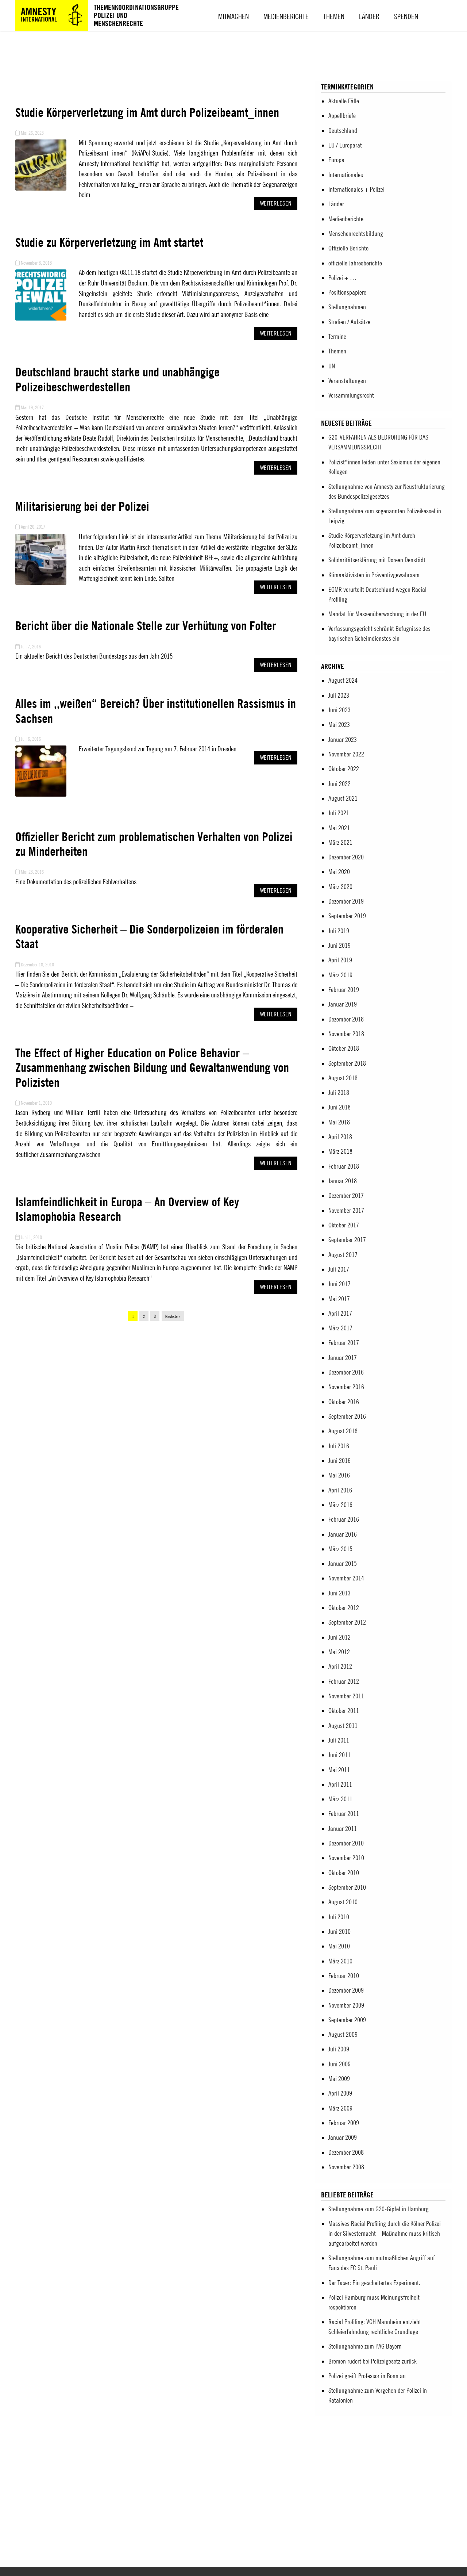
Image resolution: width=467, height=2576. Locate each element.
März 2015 (340, 1549)
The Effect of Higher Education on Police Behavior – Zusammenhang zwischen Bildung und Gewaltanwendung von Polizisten (152, 1067)
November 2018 (346, 1034)
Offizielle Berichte (348, 248)
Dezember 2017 (346, 1195)
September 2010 (347, 1887)
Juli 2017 (339, 1269)
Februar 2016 (344, 1519)
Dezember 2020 (346, 857)
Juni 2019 (339, 945)
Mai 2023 (339, 724)
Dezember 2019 (346, 901)
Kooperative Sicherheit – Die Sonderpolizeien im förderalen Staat (149, 936)
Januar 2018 (343, 1181)
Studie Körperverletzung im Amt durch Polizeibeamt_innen (147, 112)
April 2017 (340, 1313)
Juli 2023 (339, 695)
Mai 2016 (339, 1475)
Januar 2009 (343, 2137)
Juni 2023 (339, 710)
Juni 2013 (339, 1593)
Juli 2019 (339, 931)
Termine (337, 336)
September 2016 (347, 1416)
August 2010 (343, 1902)
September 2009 (347, 2020)
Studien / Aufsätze (349, 322)
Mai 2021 (339, 828)
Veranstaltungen (347, 381)
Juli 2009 (339, 2049)
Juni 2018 (339, 1107)
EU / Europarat (345, 145)
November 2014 (346, 1578)
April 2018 (340, 1137)
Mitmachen (233, 16)
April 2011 (340, 1784)
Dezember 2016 (346, 1372)
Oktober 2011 (344, 1711)
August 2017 (343, 1255)
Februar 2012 (344, 1681)
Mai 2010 (339, 1946)
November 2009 (346, 2005)
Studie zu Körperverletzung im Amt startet (109, 242)
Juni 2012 (339, 1637)
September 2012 (347, 1622)
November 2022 (346, 754)
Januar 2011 (343, 1828)
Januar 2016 (343, 1534)
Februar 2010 (344, 1976)
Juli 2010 (339, 1917)
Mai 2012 (339, 1652)
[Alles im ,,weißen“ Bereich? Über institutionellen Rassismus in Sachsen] (41, 795)
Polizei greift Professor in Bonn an (367, 2376)
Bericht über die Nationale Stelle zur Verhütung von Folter (146, 626)
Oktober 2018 (344, 1048)
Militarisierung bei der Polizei (82, 506)
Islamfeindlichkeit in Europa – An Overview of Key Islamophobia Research (127, 1209)
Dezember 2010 (346, 1843)
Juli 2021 (339, 813)
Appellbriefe (342, 116)
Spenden (406, 16)
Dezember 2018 (346, 1019)
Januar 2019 (343, 1004)
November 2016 (346, 1387)
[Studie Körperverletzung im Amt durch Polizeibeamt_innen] (41, 189)
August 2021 (343, 798)
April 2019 (340, 960)
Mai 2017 (339, 1299)
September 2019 (347, 916)
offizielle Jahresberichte (355, 263)
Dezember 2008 (346, 2152)
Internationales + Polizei (356, 189)
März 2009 (340, 2108)
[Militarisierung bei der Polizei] (41, 583)
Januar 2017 (343, 1358)
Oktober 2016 (344, 1402)
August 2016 (343, 1431)
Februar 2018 (344, 1166)
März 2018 (340, 1151)
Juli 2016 (339, 1446)
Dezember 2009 (346, 1990)
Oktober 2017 (344, 1225)
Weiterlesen (276, 203)
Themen (334, 16)
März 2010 (340, 1961)
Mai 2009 (339, 2079)
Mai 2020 (339, 872)
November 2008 (346, 2167)
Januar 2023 (343, 739)
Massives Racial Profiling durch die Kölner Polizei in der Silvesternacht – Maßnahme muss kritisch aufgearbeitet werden (385, 2233)
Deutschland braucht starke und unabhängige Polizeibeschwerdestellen (117, 379)
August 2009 (343, 2034)
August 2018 (343, 1078)
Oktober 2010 (344, 1873)
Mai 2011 (339, 1770)
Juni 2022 (339, 784)
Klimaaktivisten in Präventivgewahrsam (374, 575)
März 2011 (340, 1799)
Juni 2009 (339, 2064)
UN (332, 366)
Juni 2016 (339, 1460)
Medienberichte (286, 16)
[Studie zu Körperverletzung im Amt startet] (41, 319)
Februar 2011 (344, 1814)
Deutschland (343, 131)
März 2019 (340, 975)
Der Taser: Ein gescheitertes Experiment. (374, 2283)
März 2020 (340, 887)
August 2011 (343, 1726)
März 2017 (340, 1328)
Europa (336, 160)
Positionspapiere (347, 292)
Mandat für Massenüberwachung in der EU (377, 614)
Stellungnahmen (347, 307)
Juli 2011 (339, 1740)
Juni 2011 (339, 1755)
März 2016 (340, 1505)
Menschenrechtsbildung (356, 233)
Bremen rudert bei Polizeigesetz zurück (373, 2361)
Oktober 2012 (344, 1608)
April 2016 (340, 1490)
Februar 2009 (344, 2123)
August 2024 (343, 680)
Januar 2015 (343, 1563)
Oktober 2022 (344, 769)
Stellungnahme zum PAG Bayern (365, 2346)
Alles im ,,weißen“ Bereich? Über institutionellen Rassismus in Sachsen (156, 711)
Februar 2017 (344, 1343)
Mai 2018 (339, 1122)
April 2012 (340, 1666)
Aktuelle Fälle (344, 101)
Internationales (346, 175)
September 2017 (347, 1240)
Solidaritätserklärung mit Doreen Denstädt (377, 560)
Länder (369, 16)
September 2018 (347, 1063)
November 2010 (346, 1858)
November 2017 (346, 1210)
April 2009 (340, 2093)
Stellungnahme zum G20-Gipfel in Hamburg (379, 2209)
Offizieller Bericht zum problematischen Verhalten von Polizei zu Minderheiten (154, 844)
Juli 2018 (339, 1092)
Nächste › (173, 1316)
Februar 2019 (344, 990)
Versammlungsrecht (351, 395)
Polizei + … (342, 278)
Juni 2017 (339, 1284)
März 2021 (340, 842)
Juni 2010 (339, 1931)
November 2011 (346, 1696)
